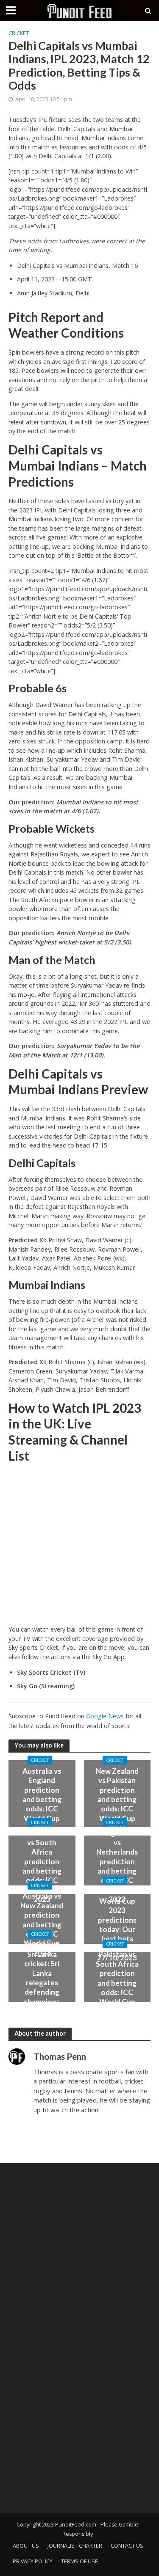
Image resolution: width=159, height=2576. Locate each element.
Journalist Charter (75, 2546)
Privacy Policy (33, 2561)
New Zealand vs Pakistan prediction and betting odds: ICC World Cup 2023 (117, 1799)
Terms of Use (79, 2561)
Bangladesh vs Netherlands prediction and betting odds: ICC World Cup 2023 (117, 1866)
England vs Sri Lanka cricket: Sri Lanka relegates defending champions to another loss (42, 1983)
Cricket (19, 33)
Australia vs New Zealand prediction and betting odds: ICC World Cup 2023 (42, 1924)
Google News (105, 1716)
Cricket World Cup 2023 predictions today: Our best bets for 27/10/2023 (117, 1924)
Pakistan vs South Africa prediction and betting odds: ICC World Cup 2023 (117, 1983)
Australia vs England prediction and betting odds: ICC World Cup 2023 (42, 1799)
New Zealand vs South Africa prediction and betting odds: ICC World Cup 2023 (42, 1866)
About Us (26, 2546)
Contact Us (127, 2546)
